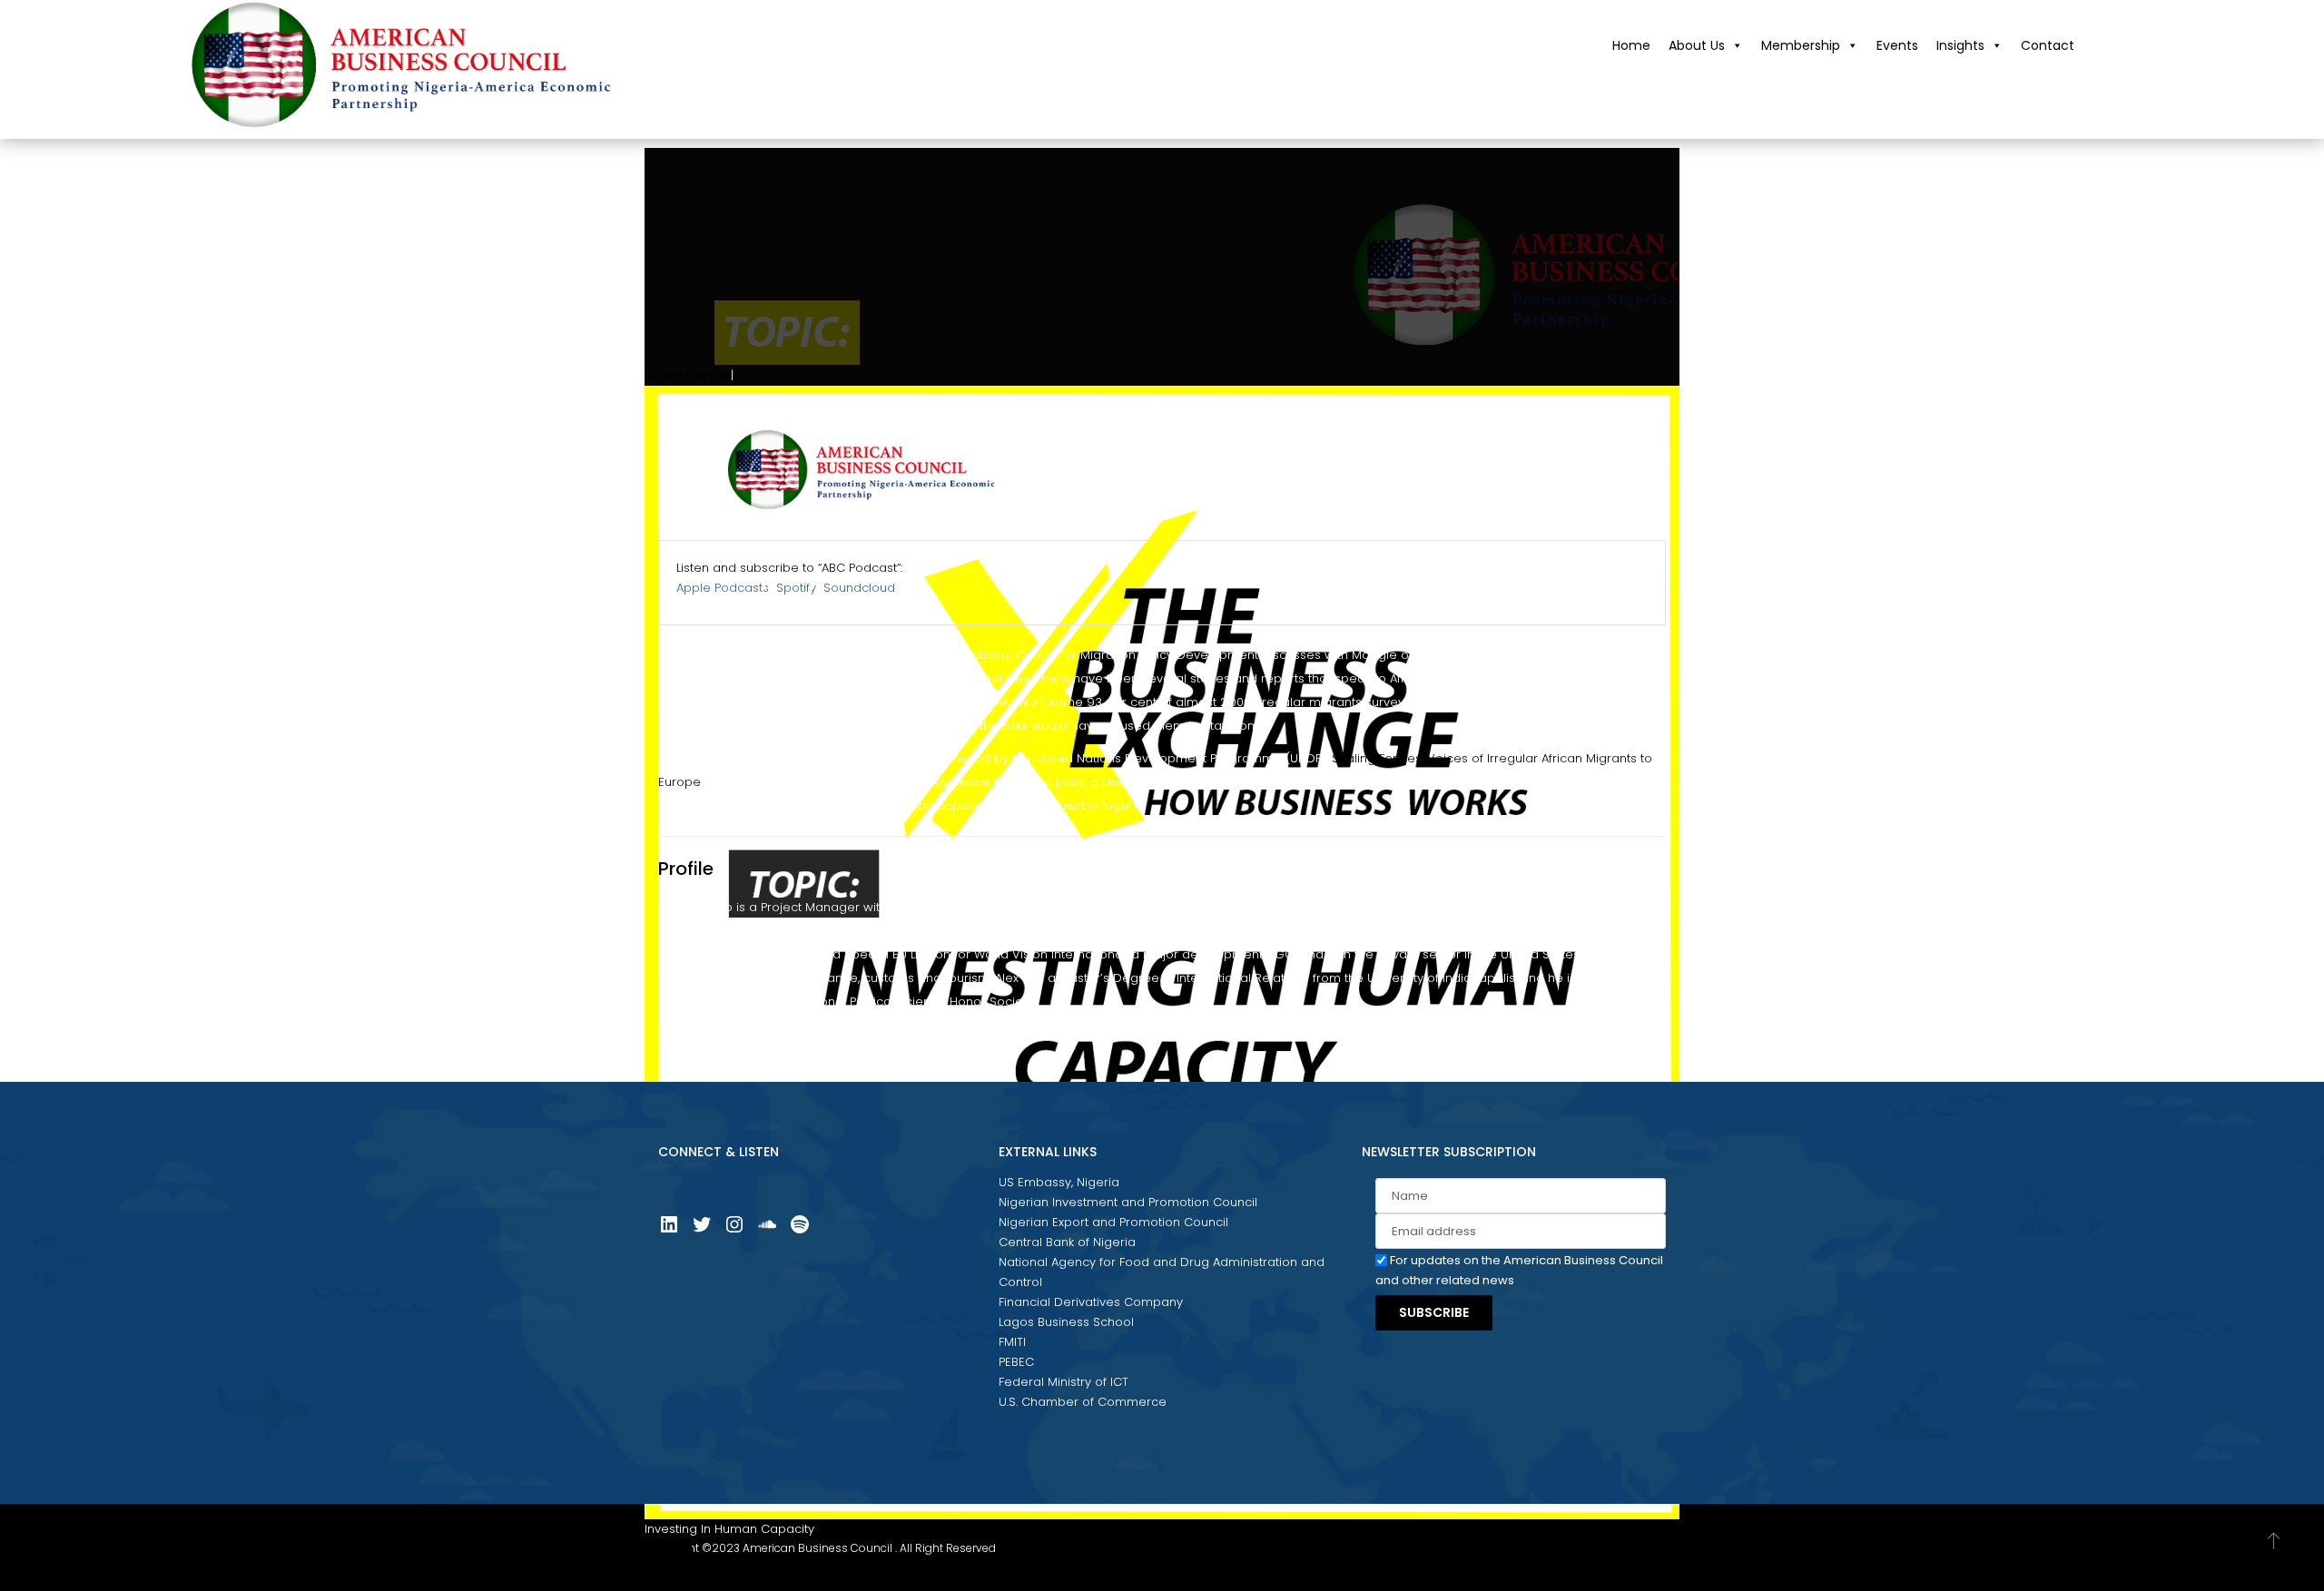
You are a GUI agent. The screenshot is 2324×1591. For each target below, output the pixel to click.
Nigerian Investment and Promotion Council (1128, 1202)
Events (1897, 45)
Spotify (796, 588)
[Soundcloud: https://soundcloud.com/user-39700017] (767, 1231)
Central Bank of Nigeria (1067, 1242)
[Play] (668, 1557)
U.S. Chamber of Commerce (1083, 1402)
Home (1631, 45)
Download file (686, 375)
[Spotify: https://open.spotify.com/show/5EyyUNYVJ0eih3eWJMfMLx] (800, 1231)
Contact (2048, 45)
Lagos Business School (1066, 1322)
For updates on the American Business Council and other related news (1519, 1270)
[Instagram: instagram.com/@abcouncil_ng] (734, 1231)
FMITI (1012, 1342)
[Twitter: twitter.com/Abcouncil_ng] (702, 1231)
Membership (1801, 45)
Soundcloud (859, 588)
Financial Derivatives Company (1091, 1302)
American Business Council (817, 1548)
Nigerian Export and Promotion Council (1113, 1222)
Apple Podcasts (723, 588)
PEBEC (1016, 1362)
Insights (1960, 45)
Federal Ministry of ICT (1064, 1382)
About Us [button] (1697, 45)
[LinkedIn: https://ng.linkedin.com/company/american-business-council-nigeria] (669, 1231)
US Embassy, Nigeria (1059, 1182)
